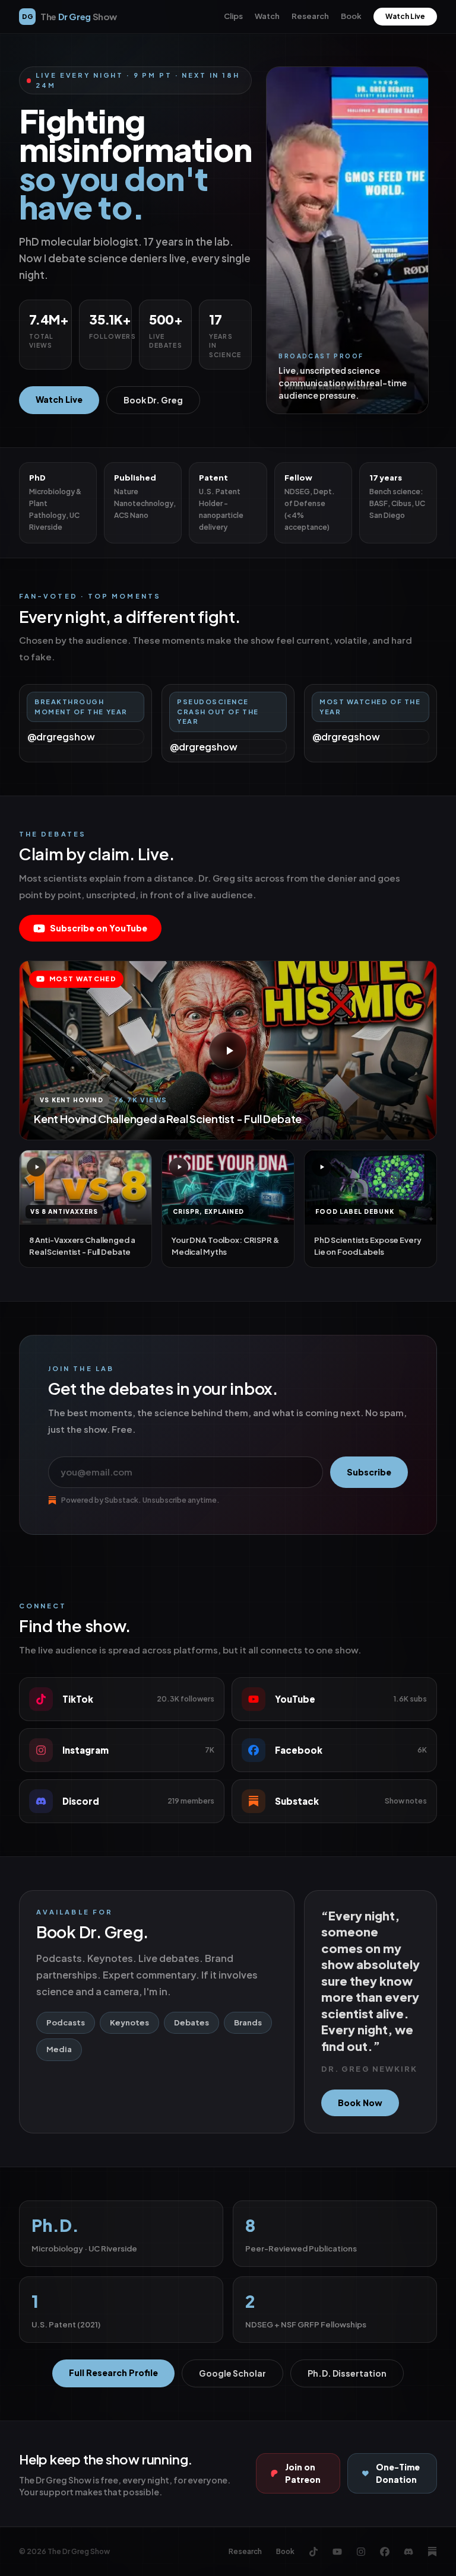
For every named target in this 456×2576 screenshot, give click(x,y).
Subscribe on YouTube (99, 928)
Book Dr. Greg (153, 400)
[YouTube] (337, 2552)
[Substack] (432, 2552)
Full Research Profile (113, 2373)
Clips (233, 16)
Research (310, 16)
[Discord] (408, 2552)
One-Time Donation (398, 2473)
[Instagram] (361, 2552)
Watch (267, 16)
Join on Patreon (303, 2473)
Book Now (360, 2103)
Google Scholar (232, 2373)
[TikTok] (313, 2552)
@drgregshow (61, 737)
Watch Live (405, 16)
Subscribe (369, 1472)
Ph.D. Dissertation (347, 2373)
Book (351, 16)
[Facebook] (385, 2552)
